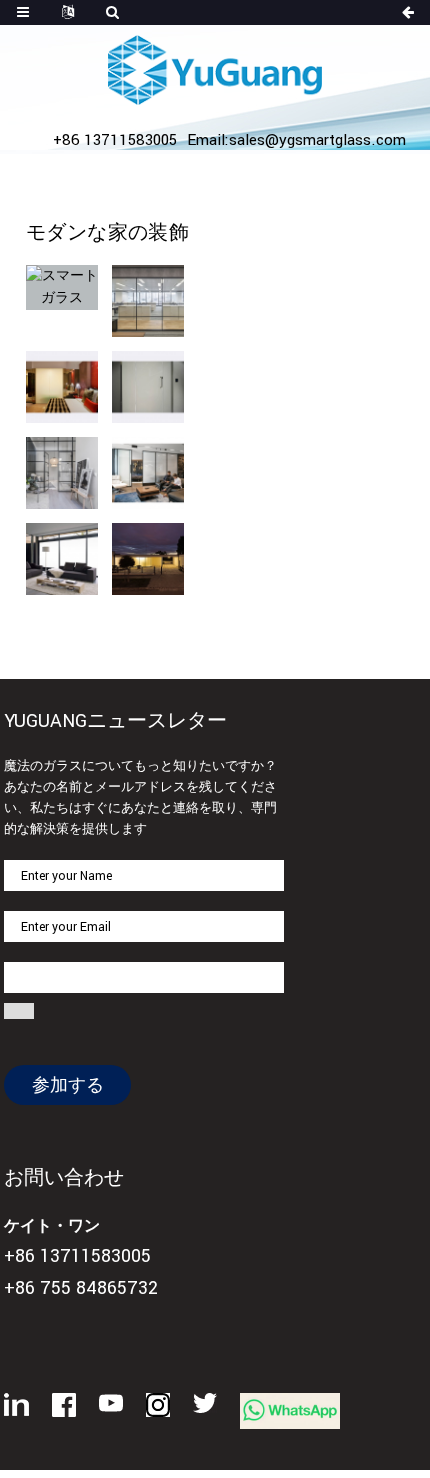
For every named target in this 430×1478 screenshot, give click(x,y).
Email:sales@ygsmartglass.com (296, 140)
